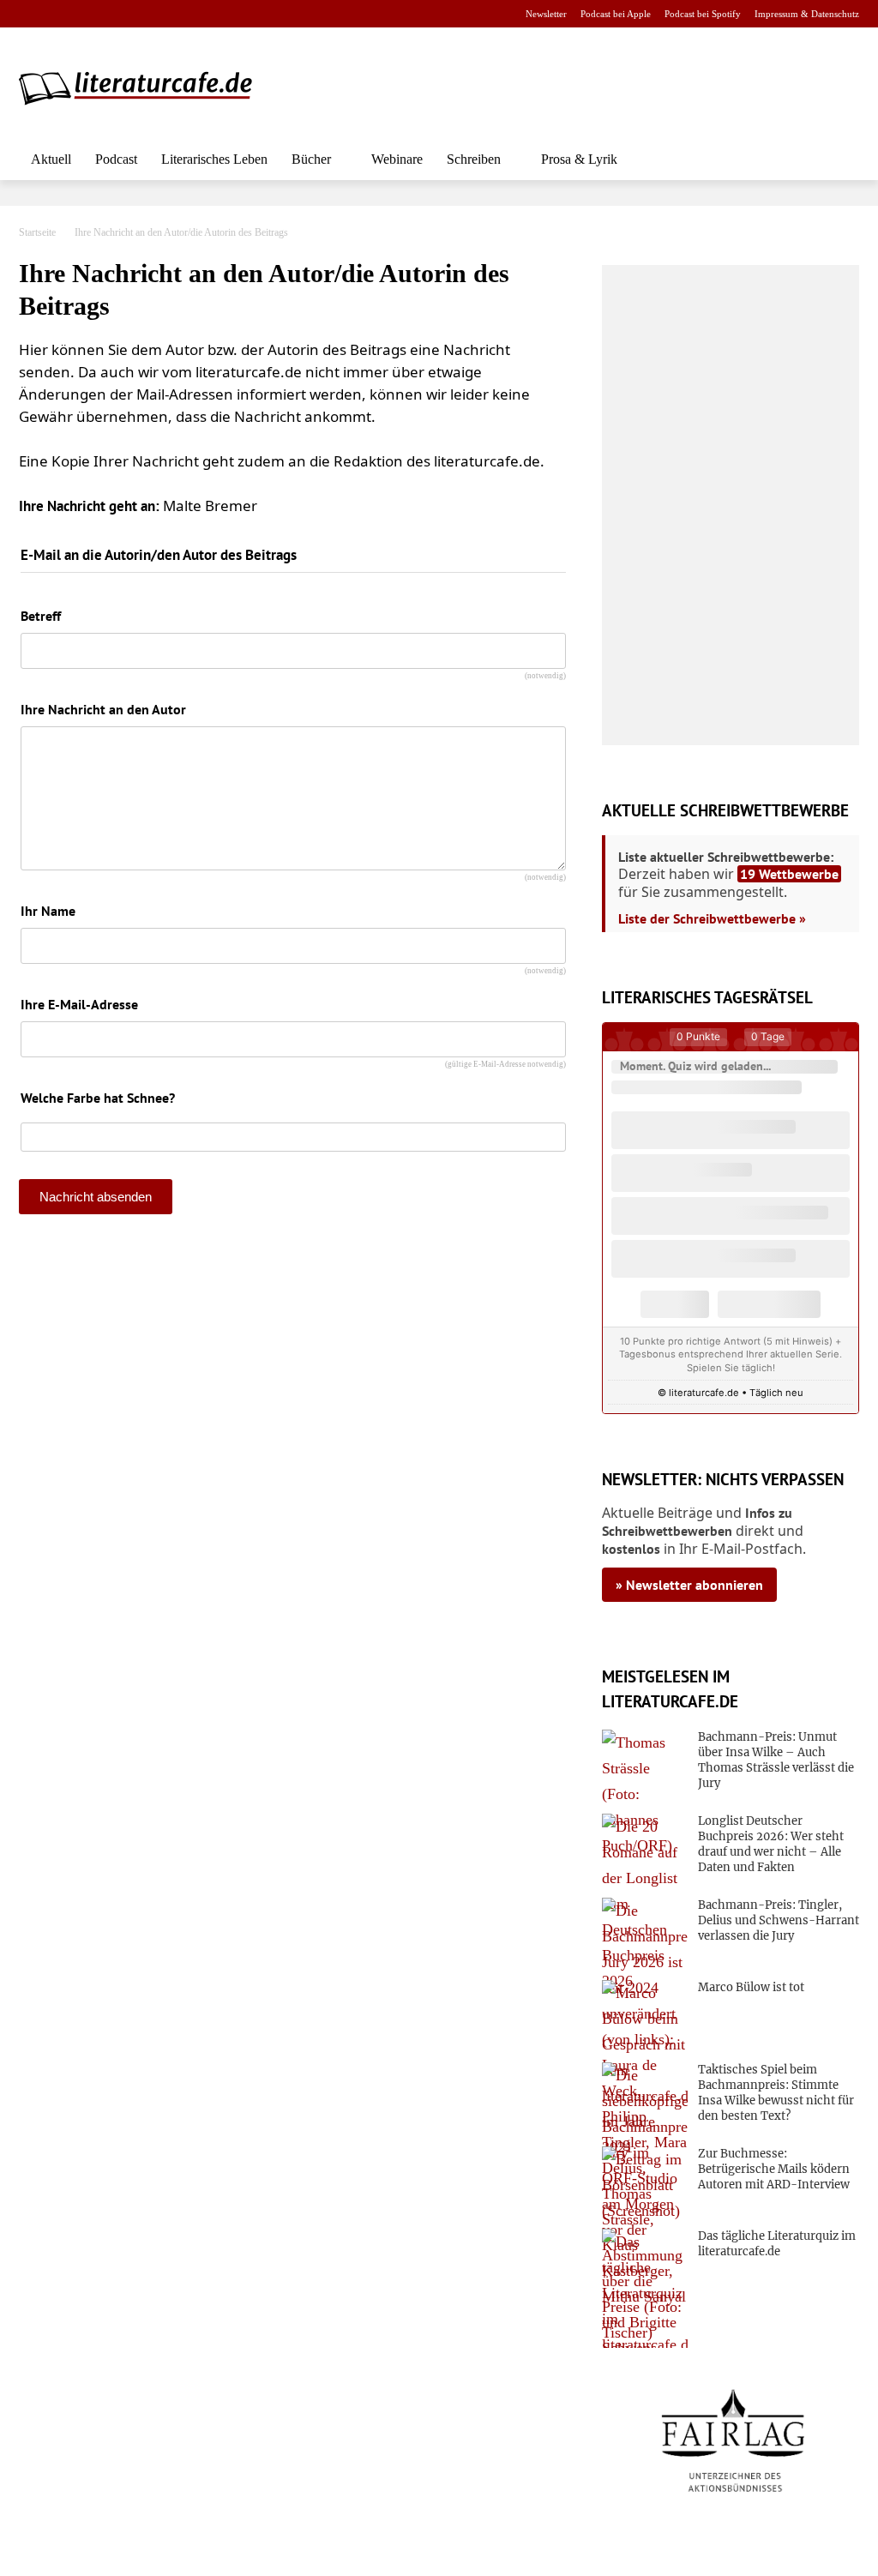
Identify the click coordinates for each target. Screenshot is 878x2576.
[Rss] (220, 14)
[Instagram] (58, 14)
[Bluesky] (166, 14)
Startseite (37, 232)
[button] (839, 159)
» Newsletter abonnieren (689, 1585)
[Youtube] (84, 14)
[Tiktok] (112, 14)
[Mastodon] (193, 14)
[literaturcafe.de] (144, 87)
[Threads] (138, 14)
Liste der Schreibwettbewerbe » (712, 918)
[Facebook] (30, 14)
